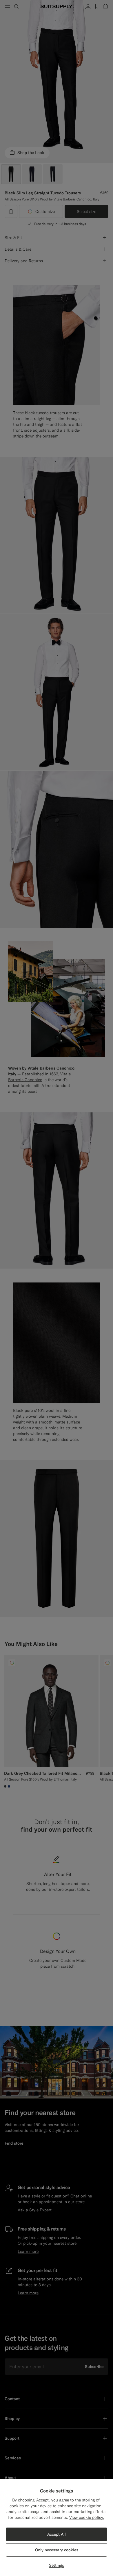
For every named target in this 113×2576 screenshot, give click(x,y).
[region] (57, 2528)
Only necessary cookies (57, 2550)
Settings (57, 2565)
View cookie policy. (87, 2517)
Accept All (57, 2534)
